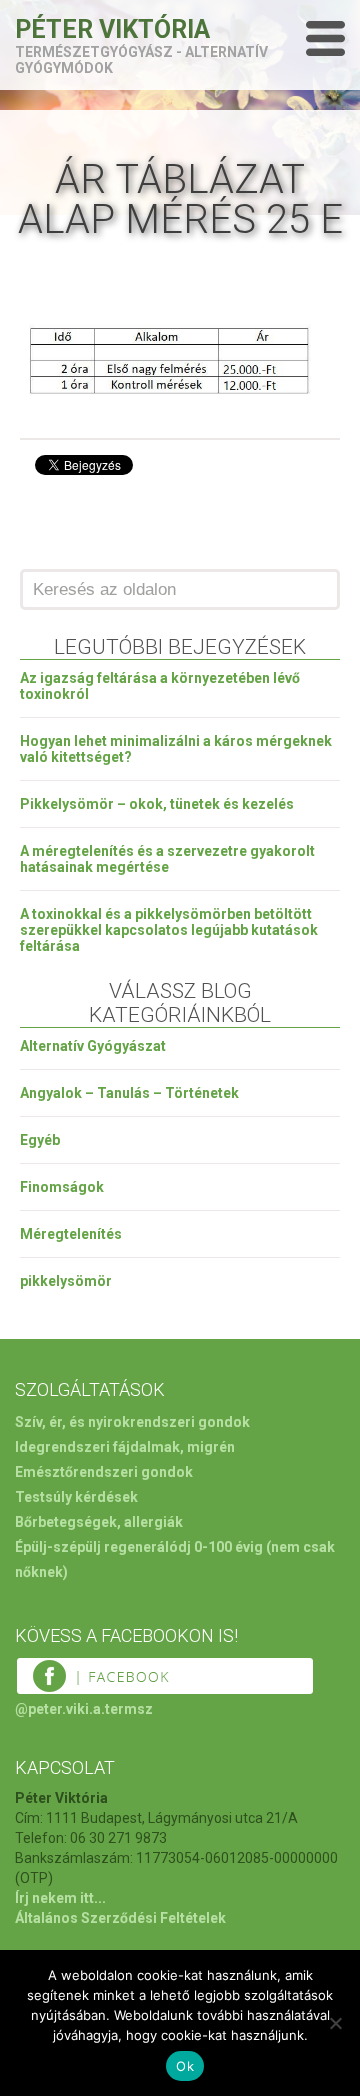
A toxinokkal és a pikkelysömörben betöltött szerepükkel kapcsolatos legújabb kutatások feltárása (169, 930)
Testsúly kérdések (76, 1497)
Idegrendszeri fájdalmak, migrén (125, 1447)
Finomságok (62, 1187)
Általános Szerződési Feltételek (120, 1918)
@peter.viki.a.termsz (84, 1709)
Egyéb (40, 1140)
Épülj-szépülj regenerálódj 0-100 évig (139, 1547)
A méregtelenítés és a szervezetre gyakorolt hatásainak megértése (167, 859)
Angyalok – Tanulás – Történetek (129, 1093)
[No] (335, 2023)
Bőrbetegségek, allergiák (99, 1522)
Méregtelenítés (71, 1234)
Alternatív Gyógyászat (93, 1046)
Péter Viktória (112, 29)
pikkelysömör (66, 1281)
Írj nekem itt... (60, 1898)
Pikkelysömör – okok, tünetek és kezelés (157, 804)
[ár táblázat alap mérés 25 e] (170, 399)
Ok (185, 2066)
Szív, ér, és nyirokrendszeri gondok (132, 1422)
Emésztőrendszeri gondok (104, 1472)
